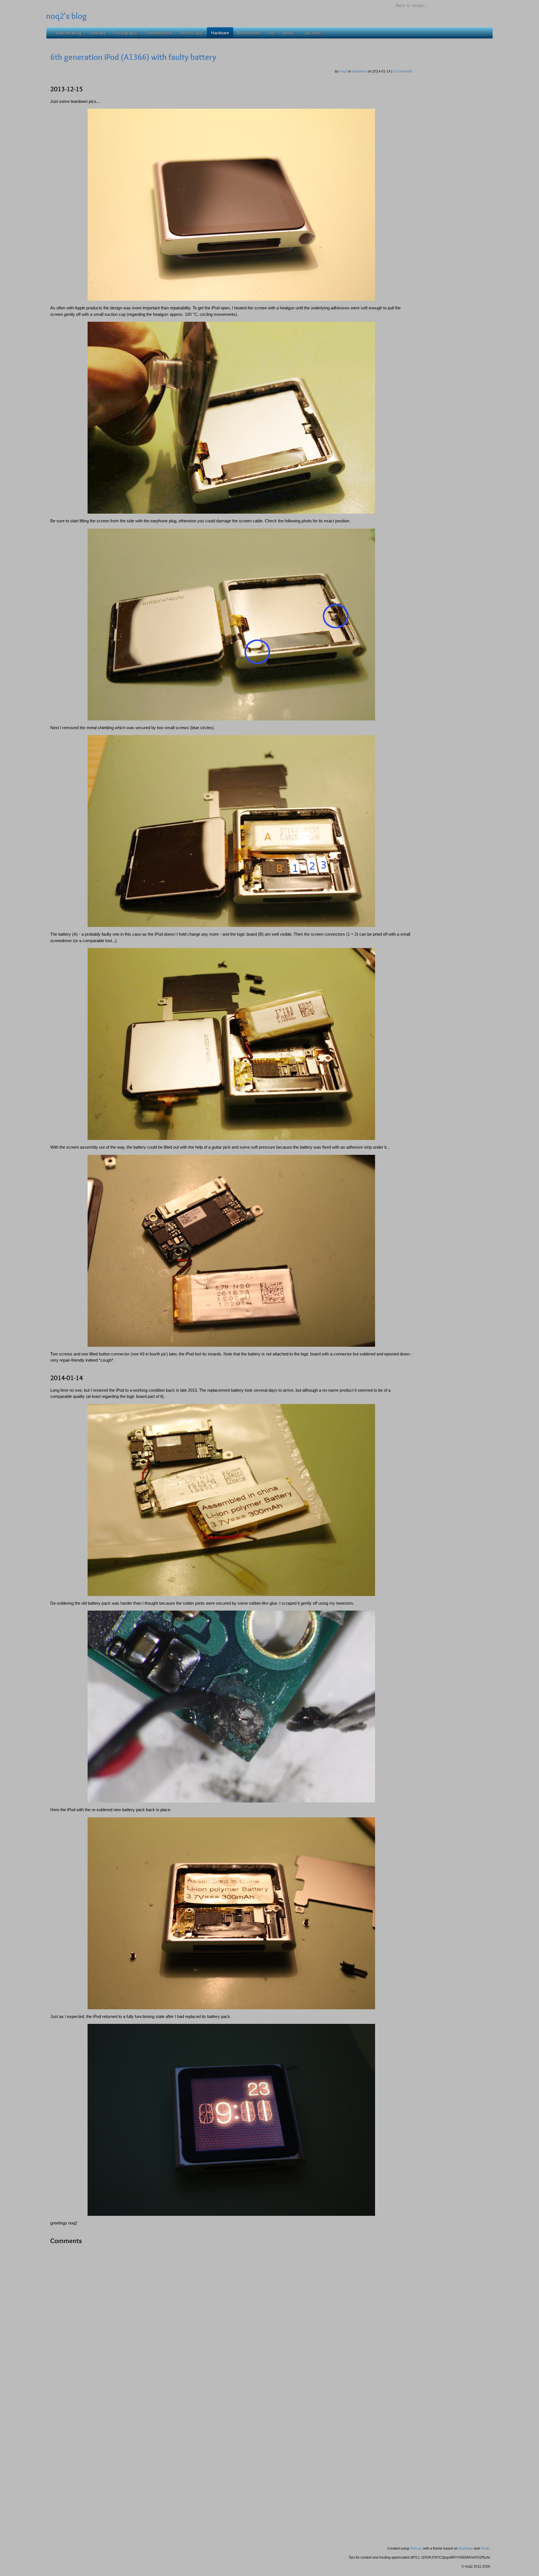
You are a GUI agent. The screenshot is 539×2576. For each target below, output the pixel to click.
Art (272, 33)
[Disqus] (231, 2320)
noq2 (344, 71)
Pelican (416, 2548)
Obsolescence (159, 33)
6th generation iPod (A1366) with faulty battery (133, 57)
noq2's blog (66, 16)
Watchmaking (69, 33)
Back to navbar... (411, 5)
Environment (249, 33)
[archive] (313, 33)
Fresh (485, 2548)
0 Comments (403, 71)
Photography (126, 33)
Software (98, 33)
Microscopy (192, 33)
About (288, 33)
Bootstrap (466, 2548)
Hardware (220, 33)
